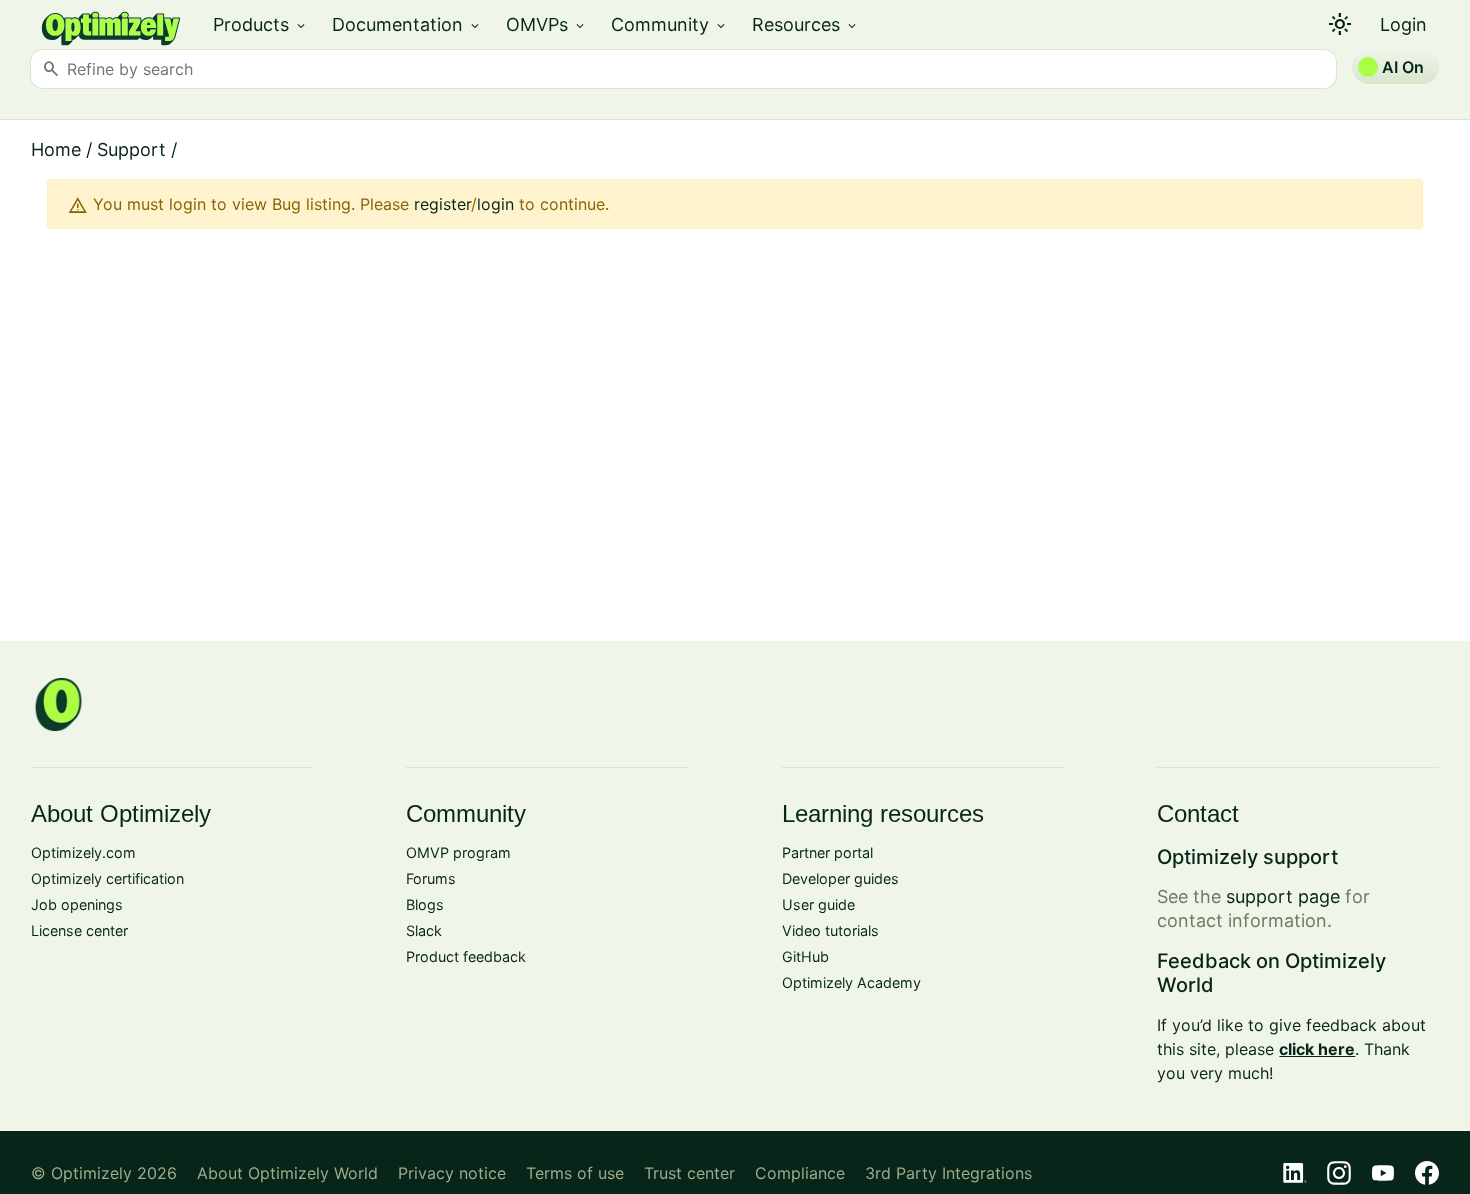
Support (131, 149)
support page (1283, 896)
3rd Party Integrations (948, 1173)
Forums (431, 878)
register (442, 204)
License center (79, 930)
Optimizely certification (107, 878)
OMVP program (458, 852)
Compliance (800, 1173)
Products (260, 24)
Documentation (407, 24)
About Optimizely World (287, 1173)
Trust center (689, 1173)
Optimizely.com (83, 852)
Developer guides (840, 878)
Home (56, 149)
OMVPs (546, 24)
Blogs (425, 904)
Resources (805, 24)
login (495, 204)
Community (669, 24)
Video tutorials (830, 930)
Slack (424, 930)
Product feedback (466, 956)
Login (1403, 24)
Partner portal (827, 852)
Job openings (77, 904)
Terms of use (575, 1173)
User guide (818, 904)
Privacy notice (452, 1173)
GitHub (805, 956)
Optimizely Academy (851, 982)
